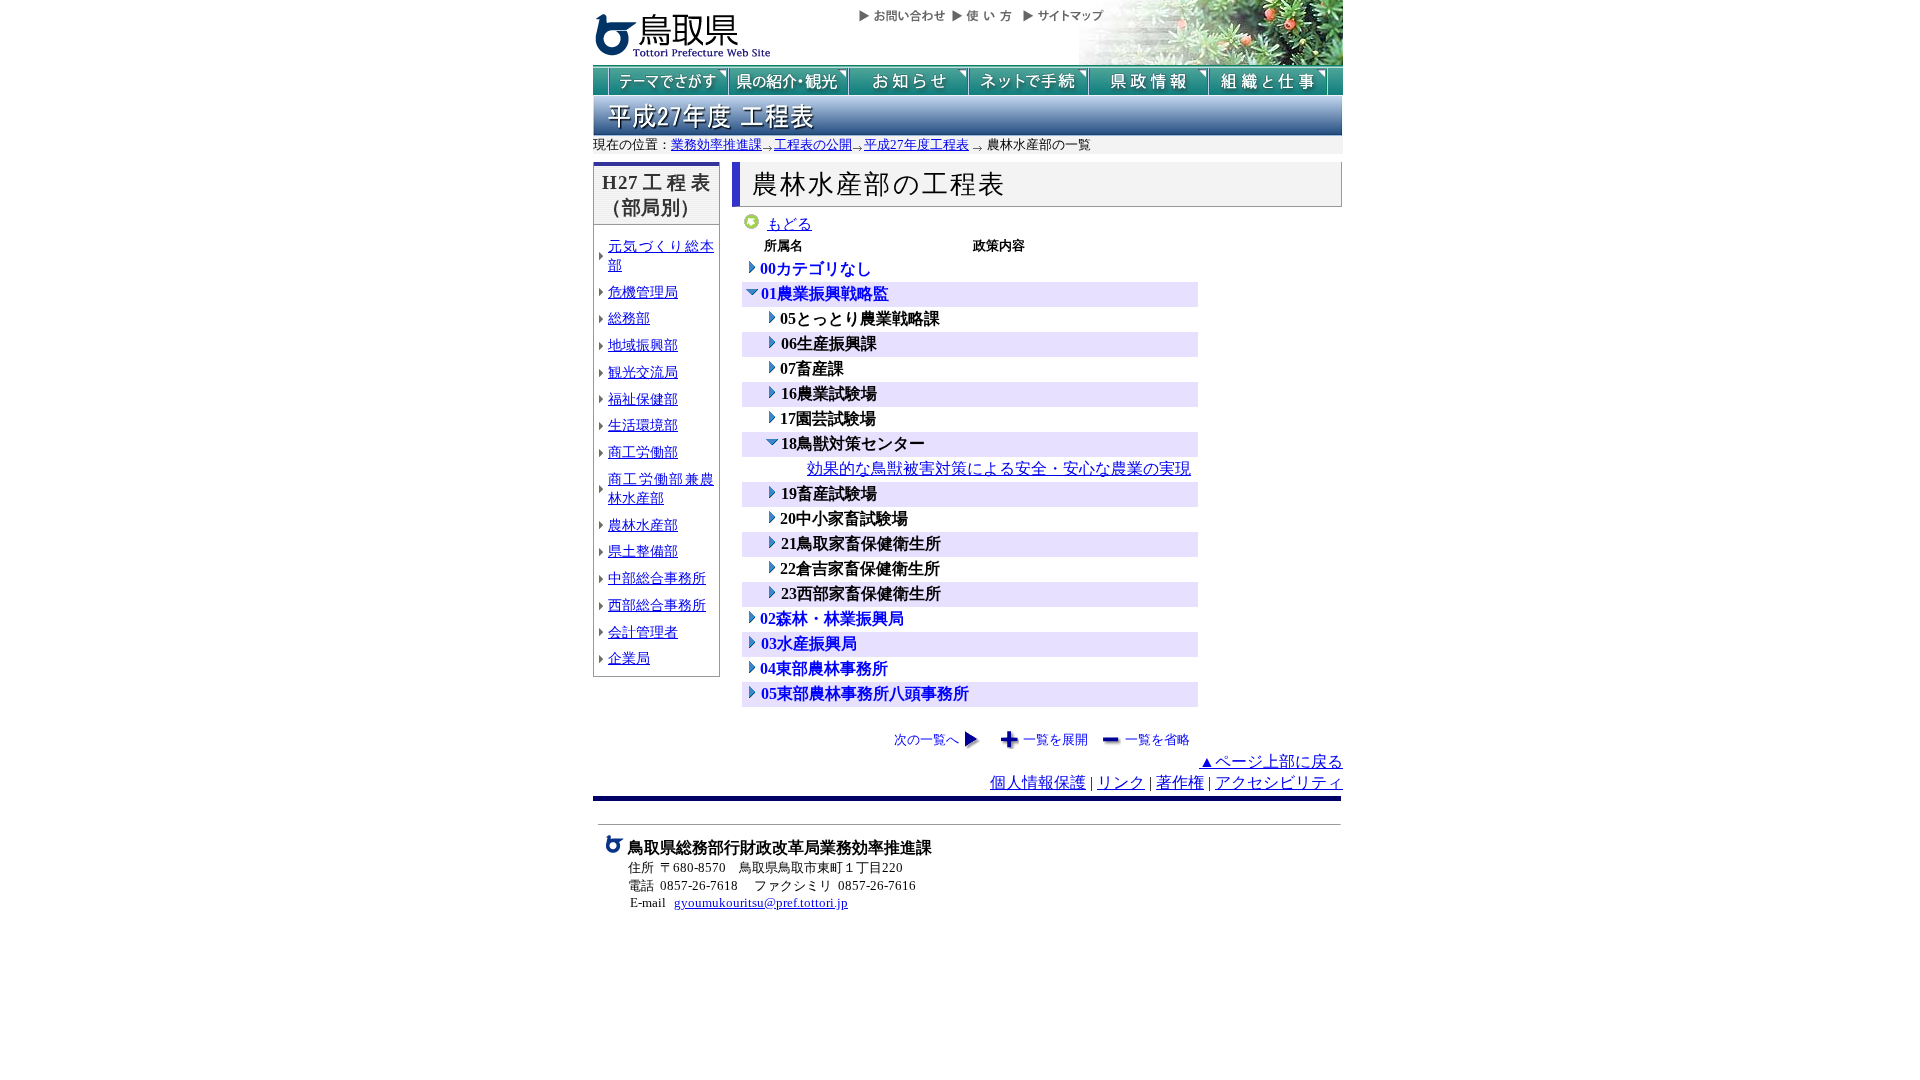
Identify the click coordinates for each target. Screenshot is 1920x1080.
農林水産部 (643, 525)
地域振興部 (643, 345)
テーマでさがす (668, 81)
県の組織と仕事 (1268, 81)
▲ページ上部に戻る (1271, 761)
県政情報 (1148, 81)
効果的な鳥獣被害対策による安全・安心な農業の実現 (999, 468)
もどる (789, 224)
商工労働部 (643, 452)
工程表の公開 (813, 144)
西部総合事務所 (657, 605)
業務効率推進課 (716, 144)
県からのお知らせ (908, 81)
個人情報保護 (1038, 782)
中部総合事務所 (657, 578)
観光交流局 (643, 372)
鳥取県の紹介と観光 (788, 81)
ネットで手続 (1028, 81)
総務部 (629, 318)
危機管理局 (643, 292)
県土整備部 (643, 551)
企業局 (629, 658)
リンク (1121, 782)
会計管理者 (643, 632)
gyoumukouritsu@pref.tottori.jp (761, 902)
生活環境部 (643, 425)
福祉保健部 (643, 399)
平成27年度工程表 (916, 144)
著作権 (1180, 782)
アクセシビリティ (1279, 782)
